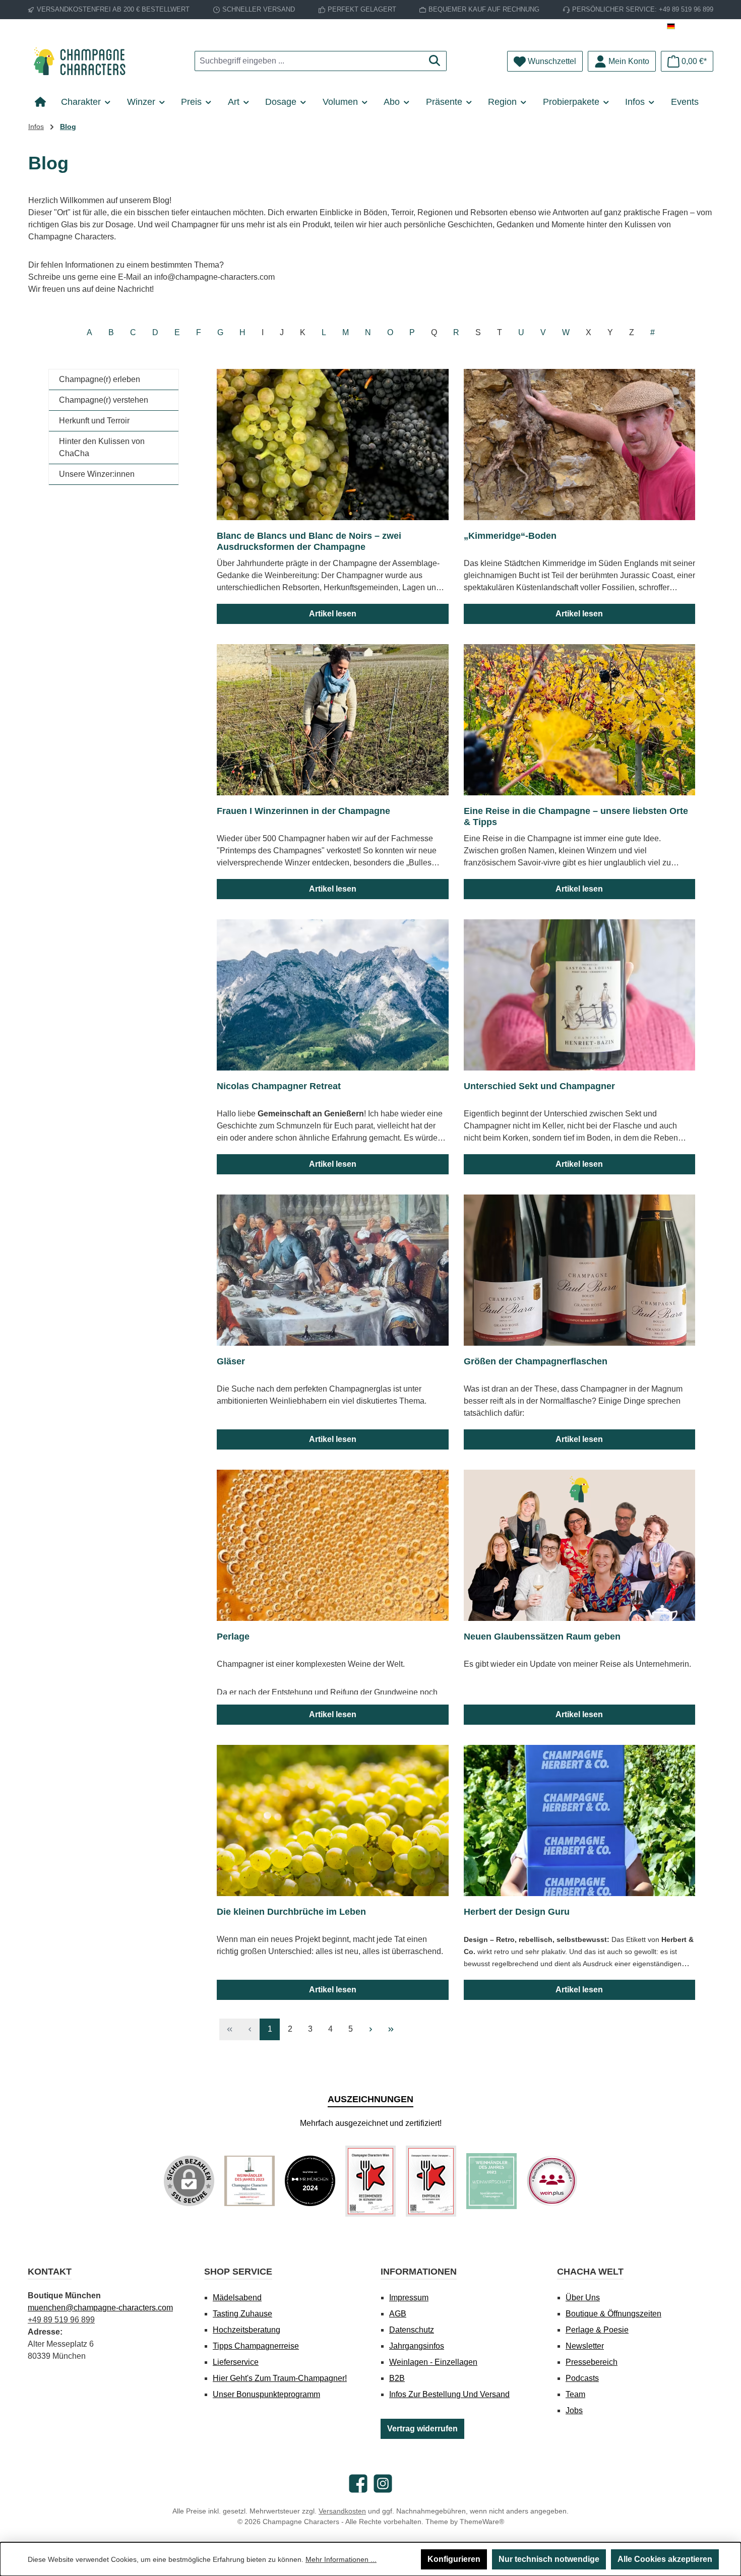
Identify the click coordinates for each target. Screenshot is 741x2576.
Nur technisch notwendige (549, 2559)
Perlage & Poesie (597, 2330)
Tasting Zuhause (242, 2314)
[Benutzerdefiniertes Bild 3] (371, 2181)
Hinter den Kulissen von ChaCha (102, 447)
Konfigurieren (454, 2559)
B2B (397, 2378)
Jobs (574, 2410)
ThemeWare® (482, 2522)
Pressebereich (592, 2362)
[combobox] (309, 61)
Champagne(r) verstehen (104, 400)
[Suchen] (435, 61)
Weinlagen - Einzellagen (433, 2362)
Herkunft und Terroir (94, 421)
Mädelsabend (237, 2298)
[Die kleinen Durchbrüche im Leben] (333, 1820)
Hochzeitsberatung (246, 2330)
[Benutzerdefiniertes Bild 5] (491, 2181)
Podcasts (582, 2378)
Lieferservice (236, 2362)
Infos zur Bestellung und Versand (449, 2394)
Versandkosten (342, 2511)
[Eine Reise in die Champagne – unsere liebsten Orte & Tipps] (580, 720)
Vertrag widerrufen (422, 2429)
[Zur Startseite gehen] (83, 61)
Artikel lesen (333, 614)
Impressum (409, 2298)
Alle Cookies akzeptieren (665, 2559)
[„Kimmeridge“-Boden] (580, 445)
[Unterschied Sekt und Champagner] (580, 995)
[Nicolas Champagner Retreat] (333, 995)
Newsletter (585, 2346)
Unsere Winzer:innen (97, 474)
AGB (398, 2314)
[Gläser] (333, 1270)
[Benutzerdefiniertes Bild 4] (431, 2181)
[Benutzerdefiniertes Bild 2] (310, 2181)
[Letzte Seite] (391, 2029)
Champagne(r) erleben (100, 379)
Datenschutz (412, 2330)
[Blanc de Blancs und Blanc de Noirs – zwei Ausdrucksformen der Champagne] (333, 445)
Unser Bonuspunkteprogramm (266, 2394)
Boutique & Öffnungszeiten (613, 2314)
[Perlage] (333, 1545)
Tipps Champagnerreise (256, 2346)
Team (575, 2394)
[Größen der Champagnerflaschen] (580, 1270)
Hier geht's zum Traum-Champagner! (280, 2378)
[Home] (44, 102)
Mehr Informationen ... (341, 2559)
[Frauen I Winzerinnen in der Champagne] (333, 720)
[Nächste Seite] (371, 2029)
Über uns (583, 2298)
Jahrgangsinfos (417, 2346)
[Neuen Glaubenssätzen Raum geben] (580, 1545)
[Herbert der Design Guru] (580, 1820)
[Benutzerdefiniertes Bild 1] (250, 2181)
